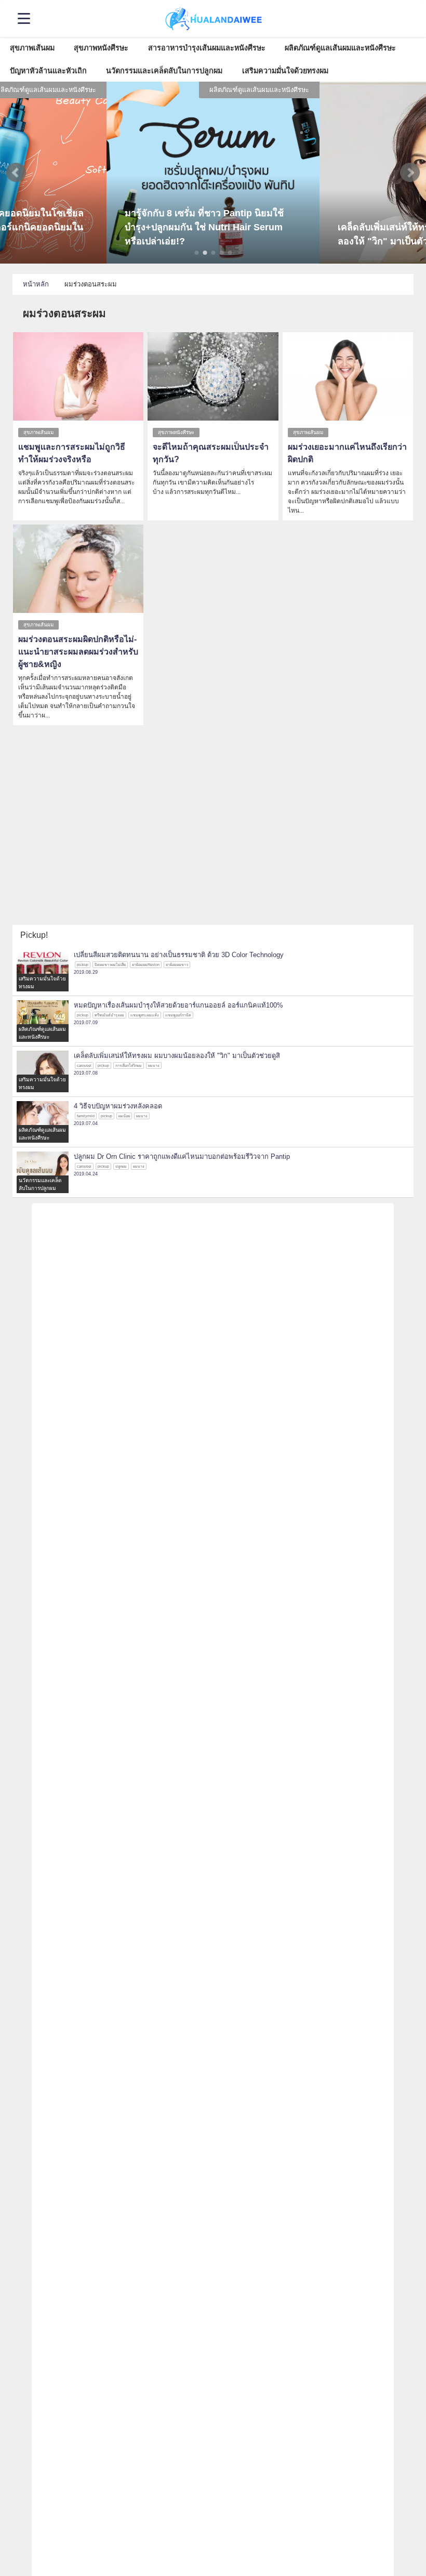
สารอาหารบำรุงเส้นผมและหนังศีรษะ (207, 48)
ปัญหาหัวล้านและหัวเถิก (48, 71)
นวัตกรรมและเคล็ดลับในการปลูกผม (164, 71)
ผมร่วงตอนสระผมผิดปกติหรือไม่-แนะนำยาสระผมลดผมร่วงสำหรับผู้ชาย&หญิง (78, 652)
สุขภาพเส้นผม (32, 48)
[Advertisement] (213, 847)
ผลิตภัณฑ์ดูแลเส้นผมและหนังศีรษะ (340, 48)
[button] (16, 173)
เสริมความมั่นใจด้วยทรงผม (285, 71)
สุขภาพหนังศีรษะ (101, 48)
